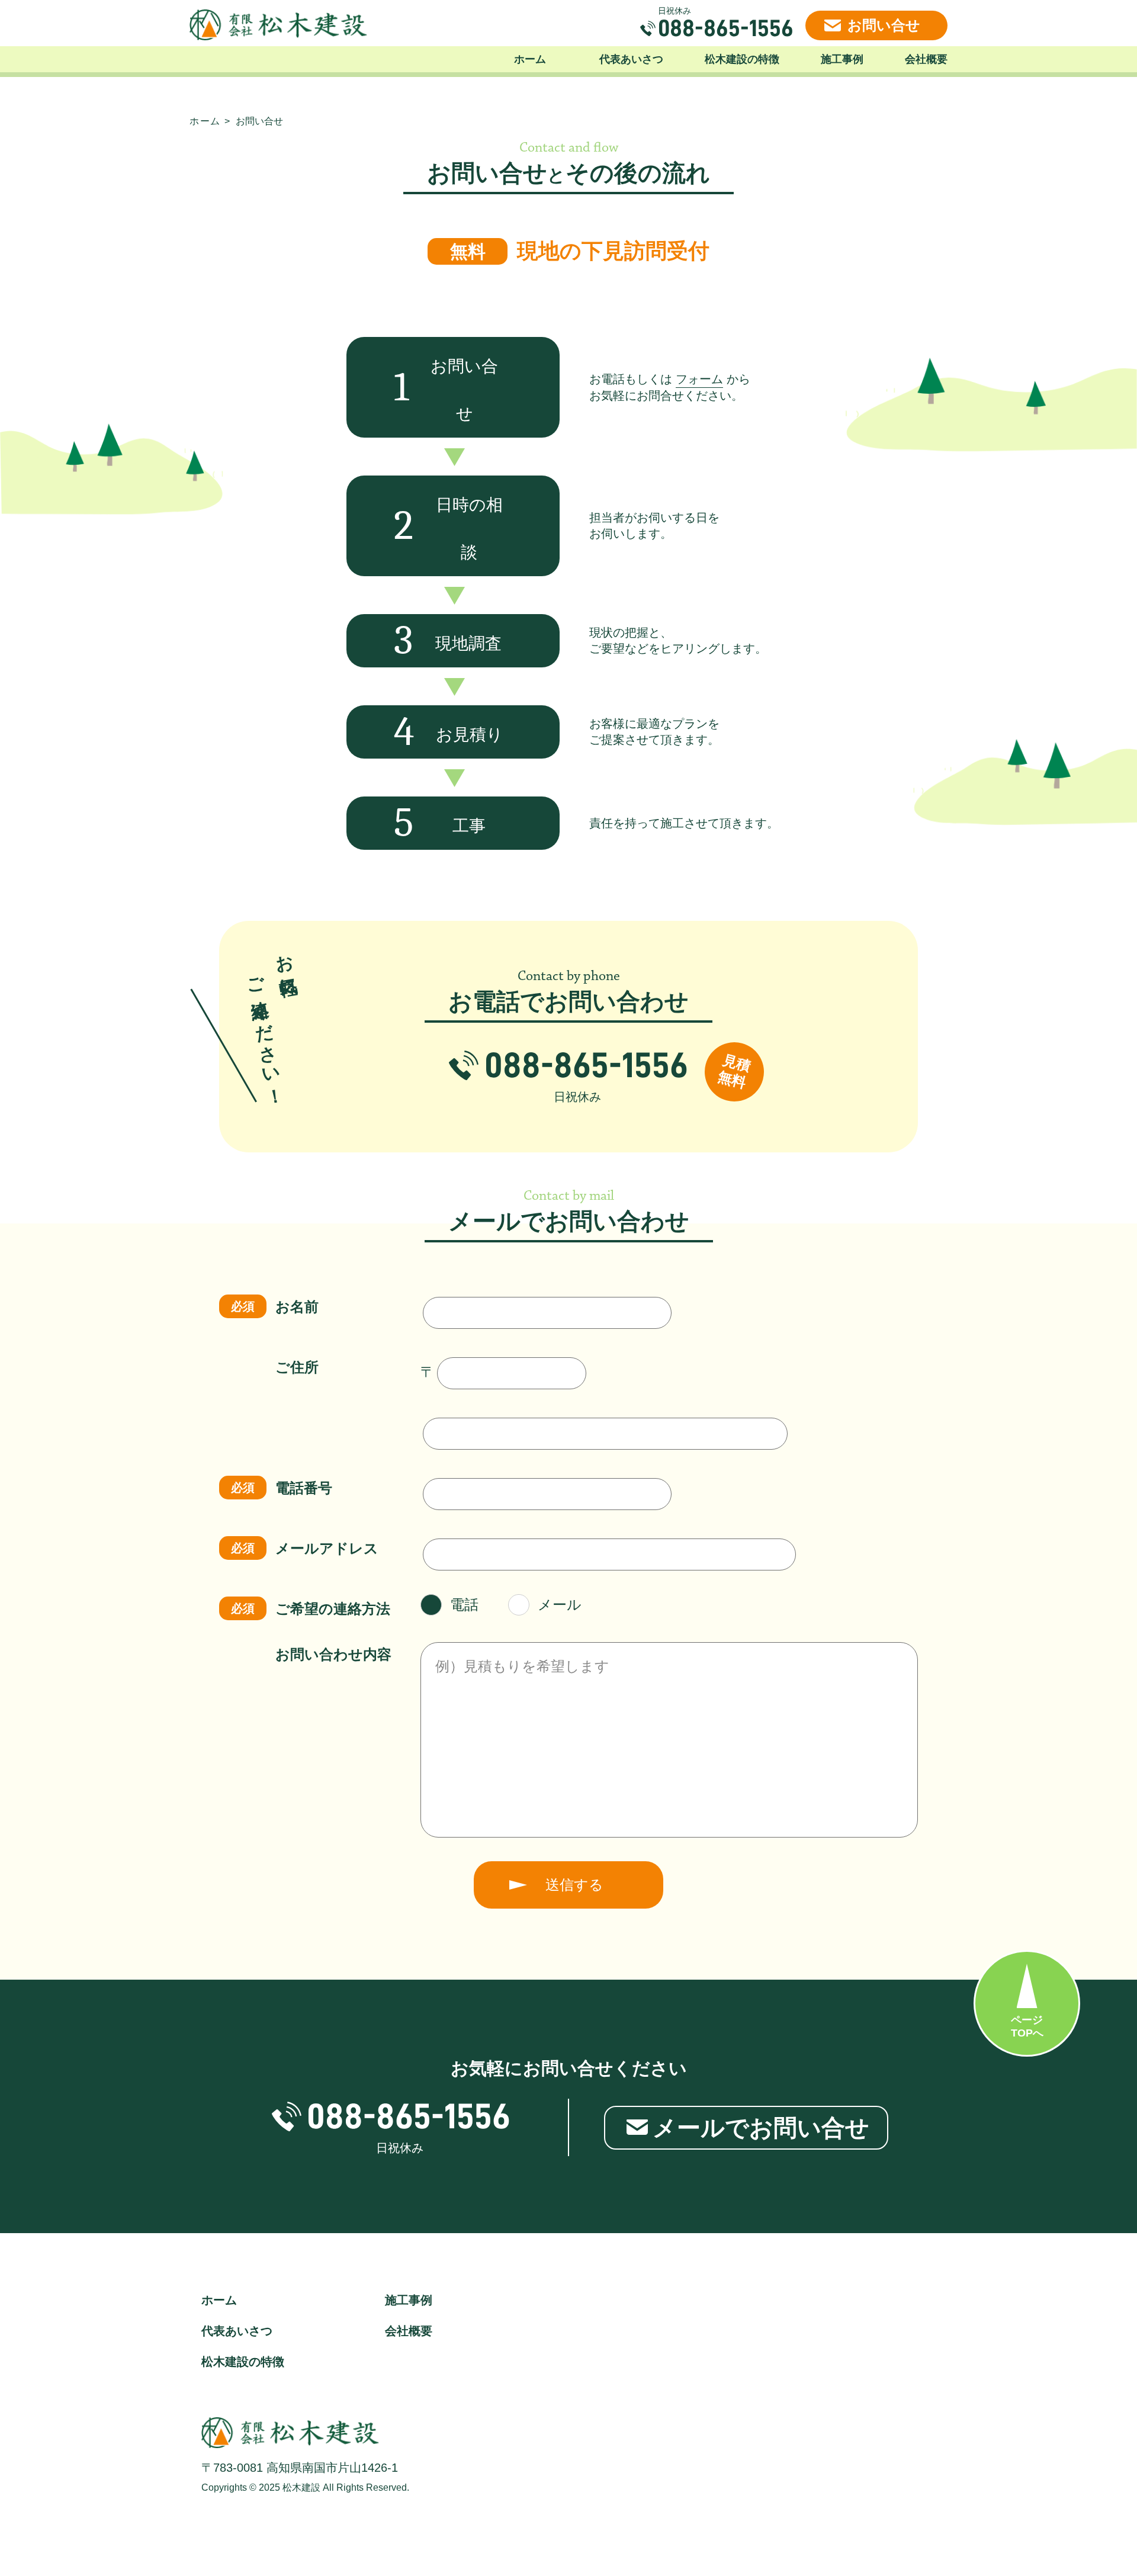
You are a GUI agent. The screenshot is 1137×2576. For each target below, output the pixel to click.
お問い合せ (884, 25)
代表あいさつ (631, 59)
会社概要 (926, 59)
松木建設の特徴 (742, 59)
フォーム (699, 379)
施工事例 (842, 59)
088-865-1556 (726, 28)
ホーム (530, 59)
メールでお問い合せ (761, 2128)
